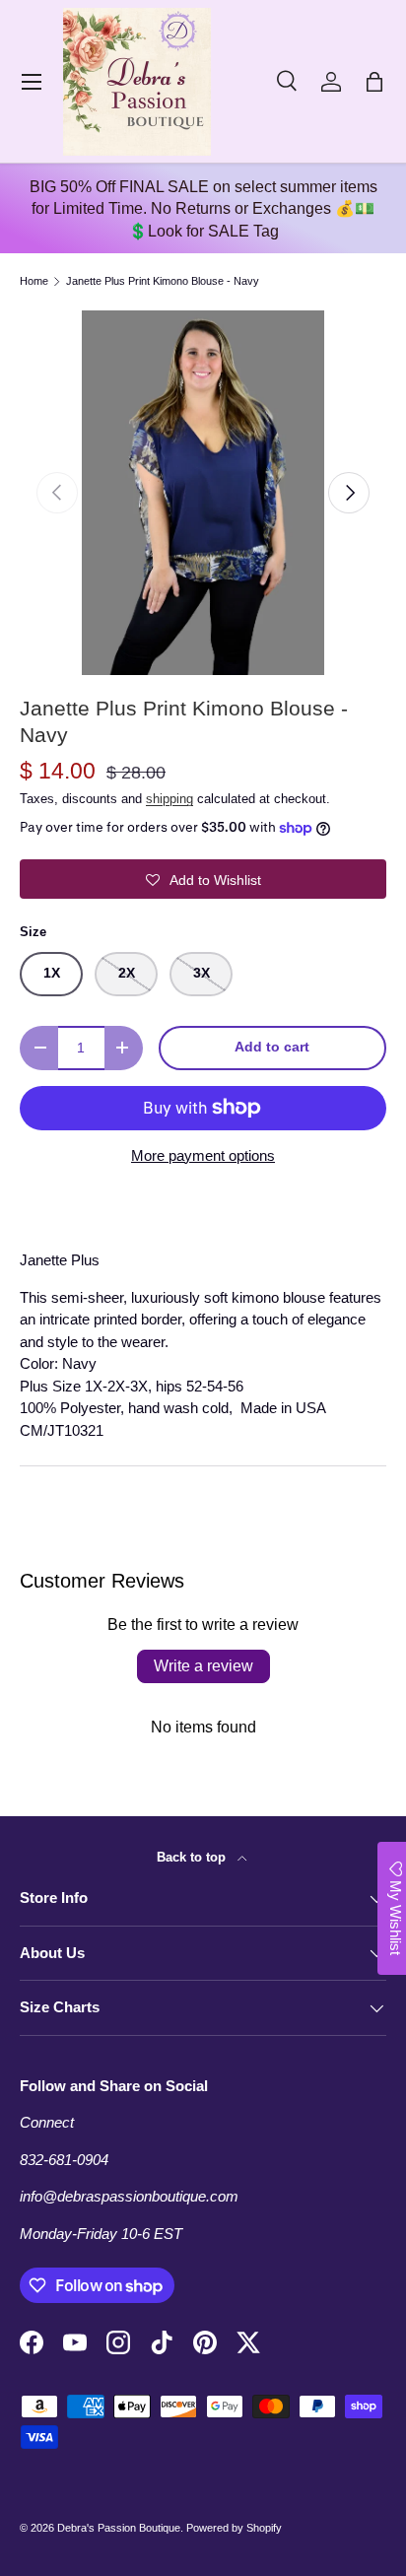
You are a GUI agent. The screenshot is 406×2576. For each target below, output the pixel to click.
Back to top (193, 1857)
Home (34, 281)
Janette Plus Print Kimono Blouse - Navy (163, 281)
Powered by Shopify (234, 2528)
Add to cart (272, 1047)
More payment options (203, 1155)
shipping (169, 799)
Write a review (203, 1666)
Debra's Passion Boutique (119, 2528)
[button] (374, 82)
